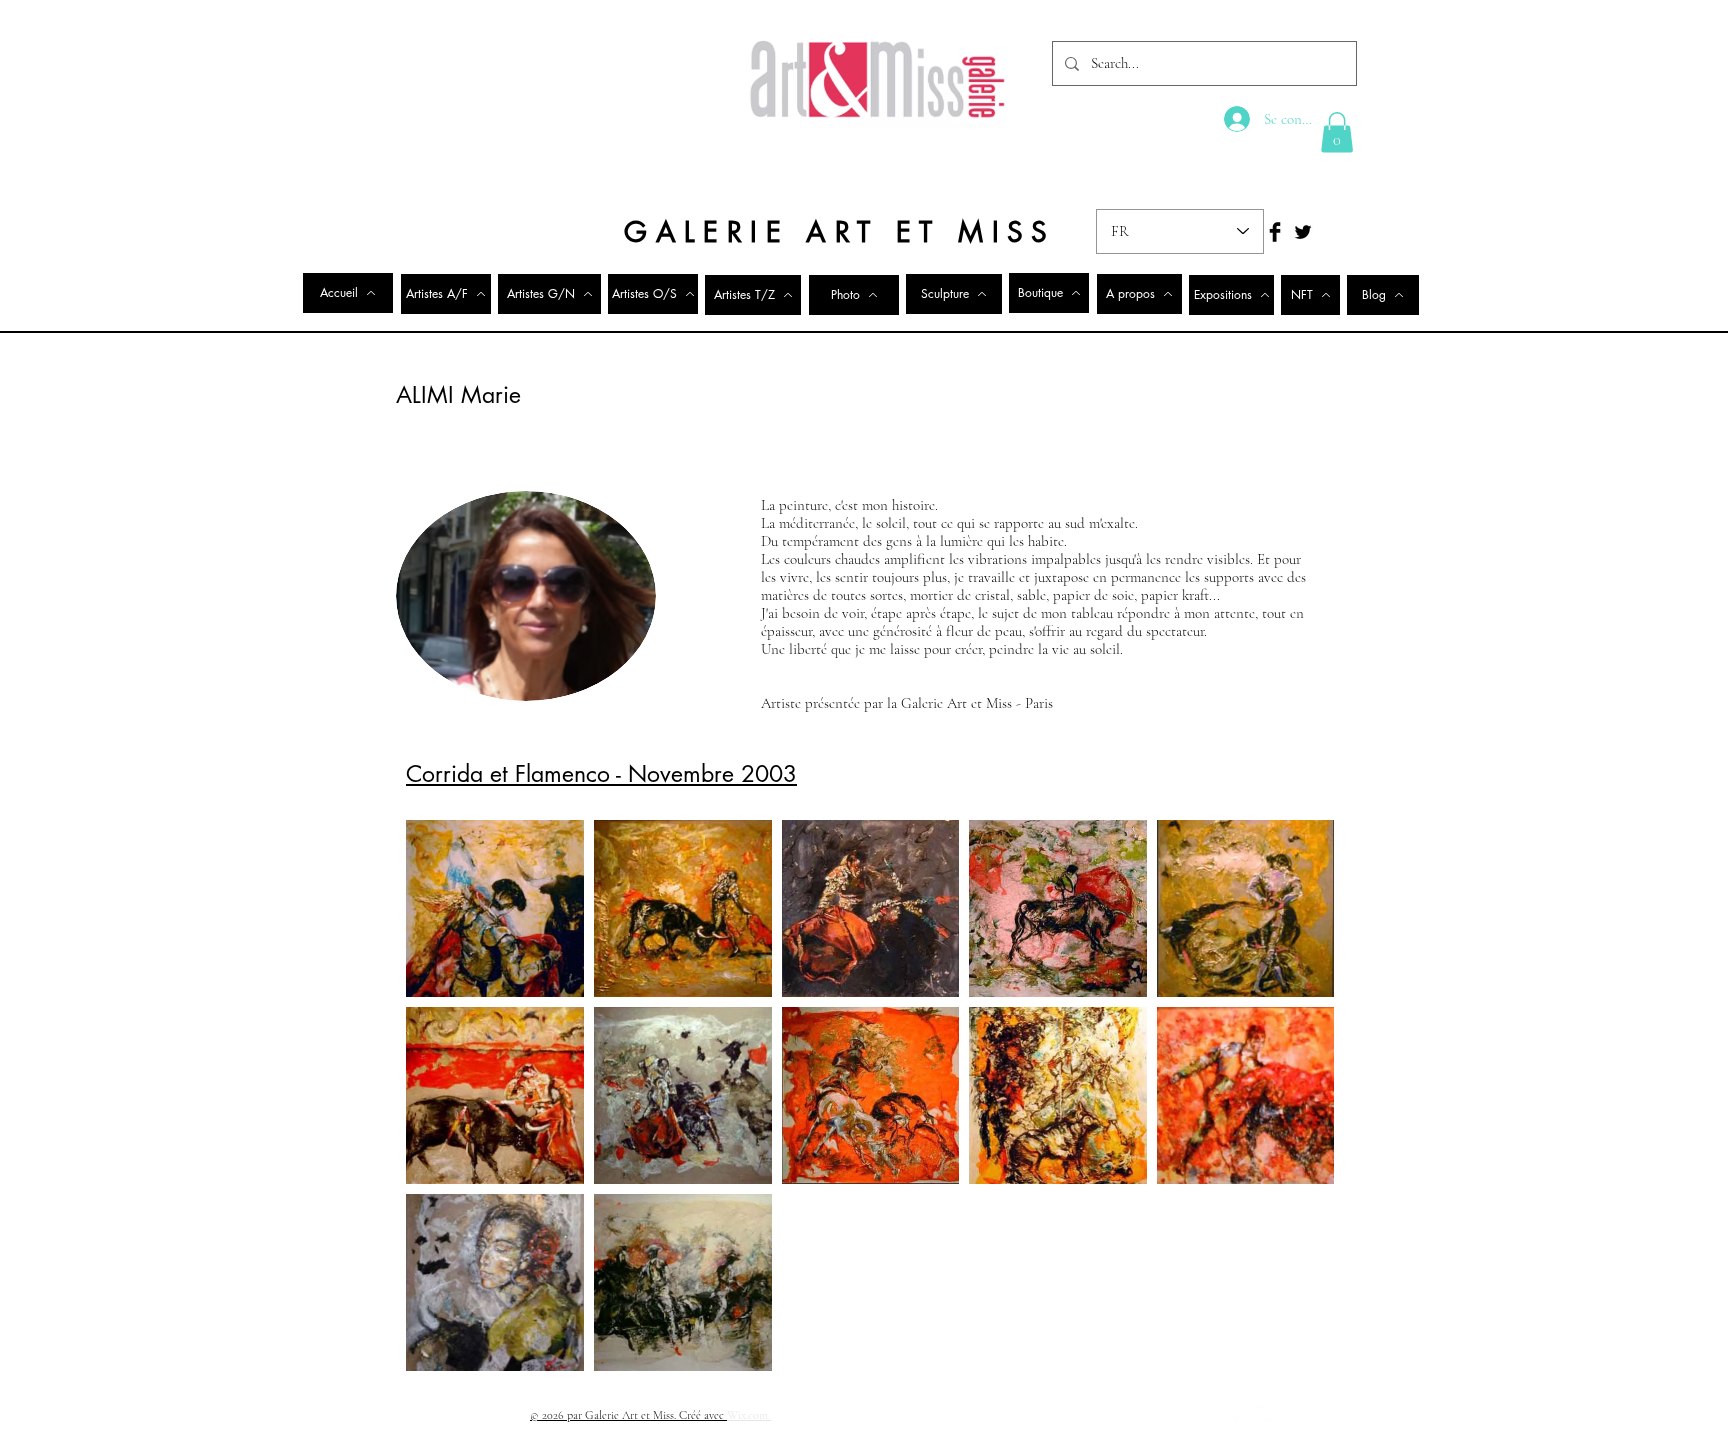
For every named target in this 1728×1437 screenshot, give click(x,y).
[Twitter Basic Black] (1303, 232)
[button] (1337, 132)
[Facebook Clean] (1237, 1414)
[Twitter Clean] (1263, 1414)
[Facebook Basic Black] (1275, 232)
